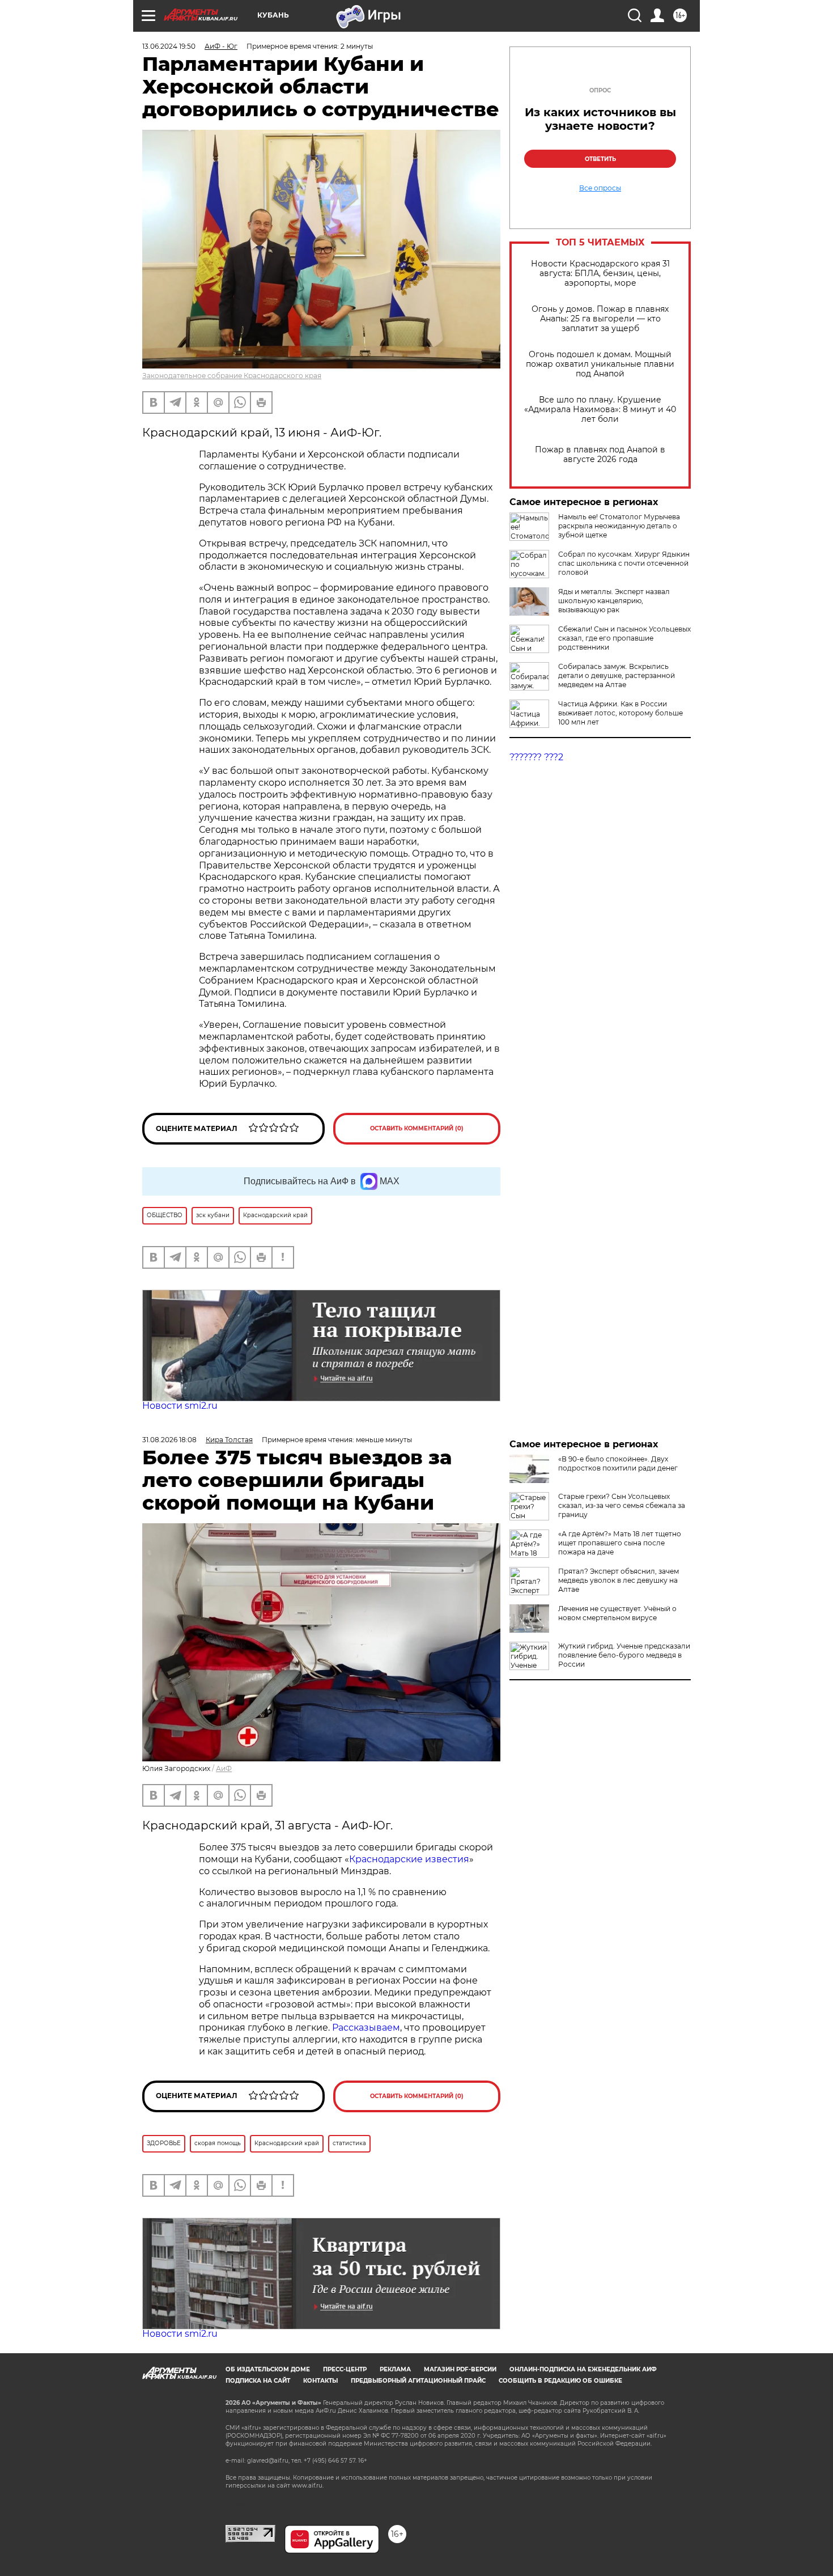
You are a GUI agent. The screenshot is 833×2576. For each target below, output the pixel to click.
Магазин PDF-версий (460, 2369)
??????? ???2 (536, 757)
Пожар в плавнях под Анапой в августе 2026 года (600, 455)
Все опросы (600, 188)
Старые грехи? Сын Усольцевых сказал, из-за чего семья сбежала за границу (622, 1505)
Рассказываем (366, 2028)
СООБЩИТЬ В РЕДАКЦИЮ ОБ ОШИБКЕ (560, 2381)
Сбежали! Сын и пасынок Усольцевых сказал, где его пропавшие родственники (624, 638)
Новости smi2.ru (180, 1406)
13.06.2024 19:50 (169, 46)
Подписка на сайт (258, 2381)
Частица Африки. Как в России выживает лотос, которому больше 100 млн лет (620, 713)
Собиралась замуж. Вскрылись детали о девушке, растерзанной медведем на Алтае (617, 675)
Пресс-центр (345, 2369)
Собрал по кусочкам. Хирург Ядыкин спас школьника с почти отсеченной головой (624, 563)
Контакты (320, 2381)
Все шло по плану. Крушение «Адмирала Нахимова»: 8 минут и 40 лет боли (600, 410)
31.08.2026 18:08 (169, 1440)
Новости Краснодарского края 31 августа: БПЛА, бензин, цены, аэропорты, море (600, 274)
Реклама (395, 2369)
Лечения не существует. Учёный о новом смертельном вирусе (617, 1613)
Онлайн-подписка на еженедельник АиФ (583, 2369)
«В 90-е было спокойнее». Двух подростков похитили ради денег (618, 1463)
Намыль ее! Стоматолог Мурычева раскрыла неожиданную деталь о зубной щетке (619, 526)
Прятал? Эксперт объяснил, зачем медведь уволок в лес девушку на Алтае (619, 1580)
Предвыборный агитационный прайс (418, 2381)
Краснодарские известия (409, 1859)
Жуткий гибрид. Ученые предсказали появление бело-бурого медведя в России (624, 1655)
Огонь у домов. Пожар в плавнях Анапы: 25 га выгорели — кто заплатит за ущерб (600, 319)
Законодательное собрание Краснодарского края (232, 376)
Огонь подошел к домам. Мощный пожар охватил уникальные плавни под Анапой (600, 364)
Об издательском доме (268, 2369)
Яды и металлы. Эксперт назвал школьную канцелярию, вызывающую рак (614, 601)
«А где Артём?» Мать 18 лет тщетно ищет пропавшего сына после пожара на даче (620, 1543)
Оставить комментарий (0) (417, 1128)
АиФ (224, 1768)
